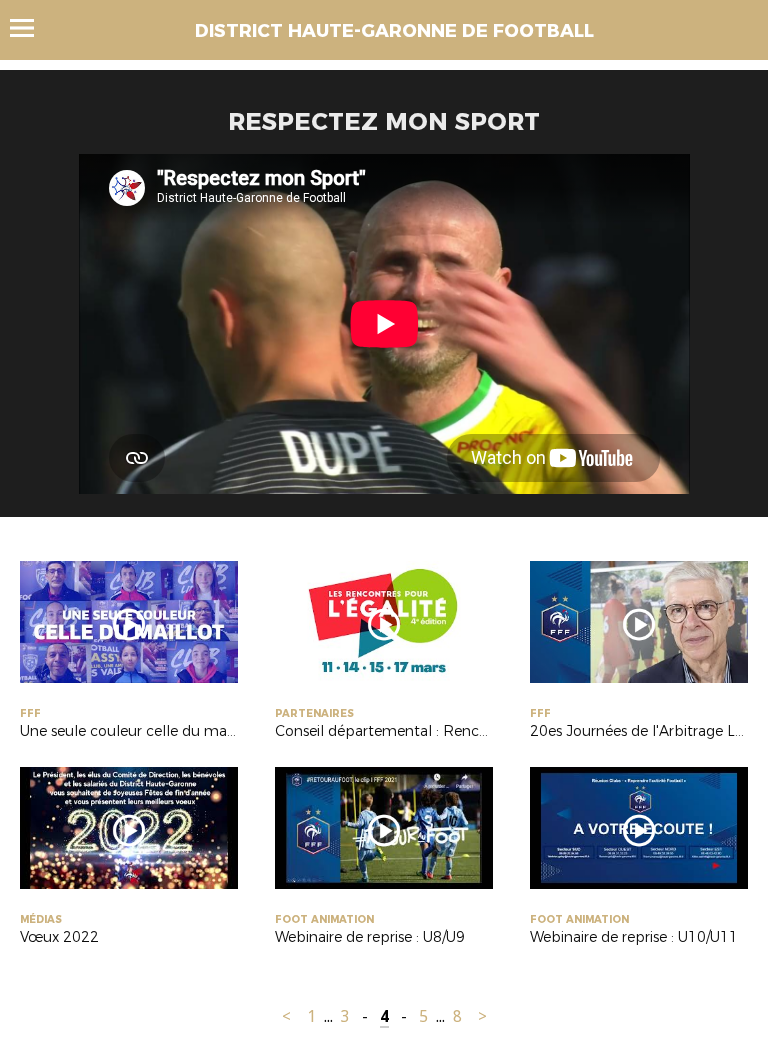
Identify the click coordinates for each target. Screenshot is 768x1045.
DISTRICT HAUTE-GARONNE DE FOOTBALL (394, 31)
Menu (31, 28)
